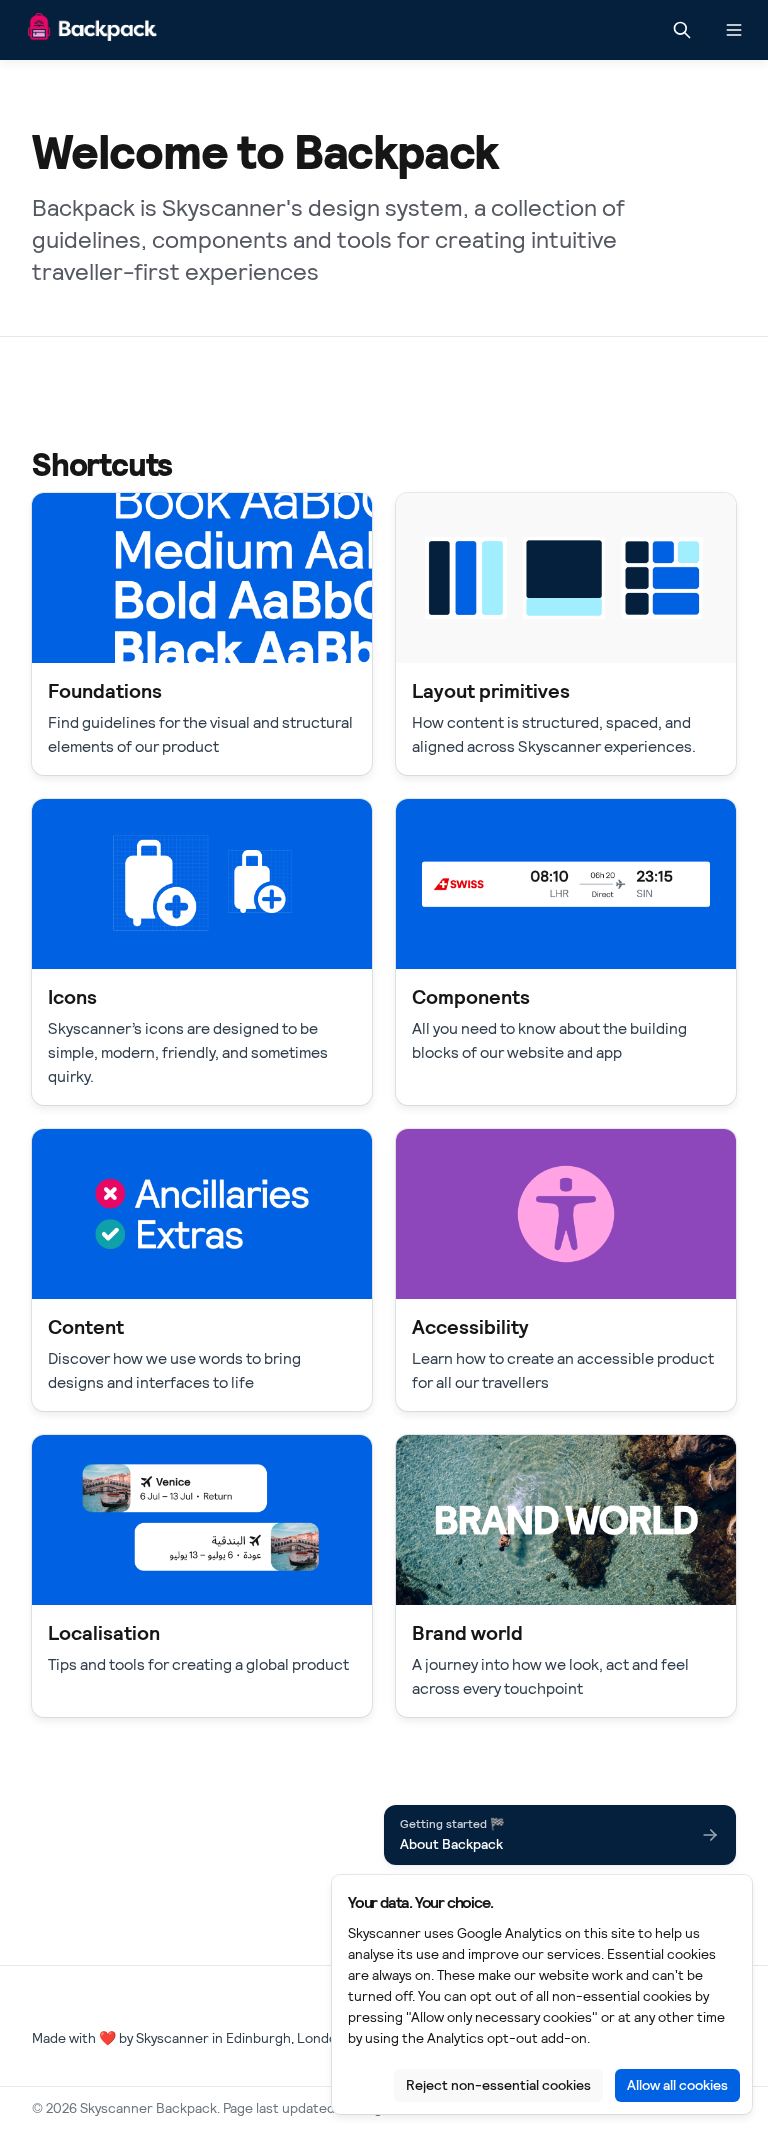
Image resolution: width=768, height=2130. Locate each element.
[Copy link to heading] (22, 463)
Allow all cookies (677, 2085)
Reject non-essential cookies (498, 2085)
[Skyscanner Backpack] (92, 30)
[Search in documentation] (682, 30)
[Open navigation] (734, 30)
